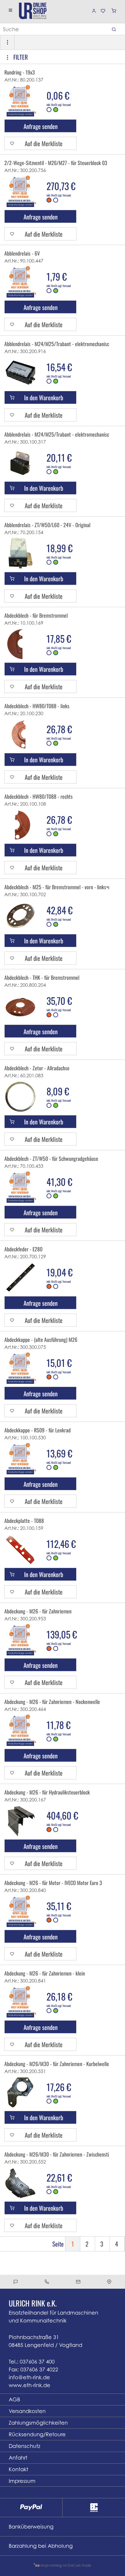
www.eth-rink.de (30, 2385)
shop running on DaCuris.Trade (65, 2565)
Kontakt (18, 2469)
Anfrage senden (41, 126)
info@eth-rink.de (29, 2377)
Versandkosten (27, 2411)
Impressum (22, 2481)
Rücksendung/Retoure (37, 2434)
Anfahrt (18, 2458)
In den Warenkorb (44, 397)
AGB (14, 2399)
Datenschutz (25, 2446)
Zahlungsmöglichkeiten (38, 2423)
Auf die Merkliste (44, 143)
